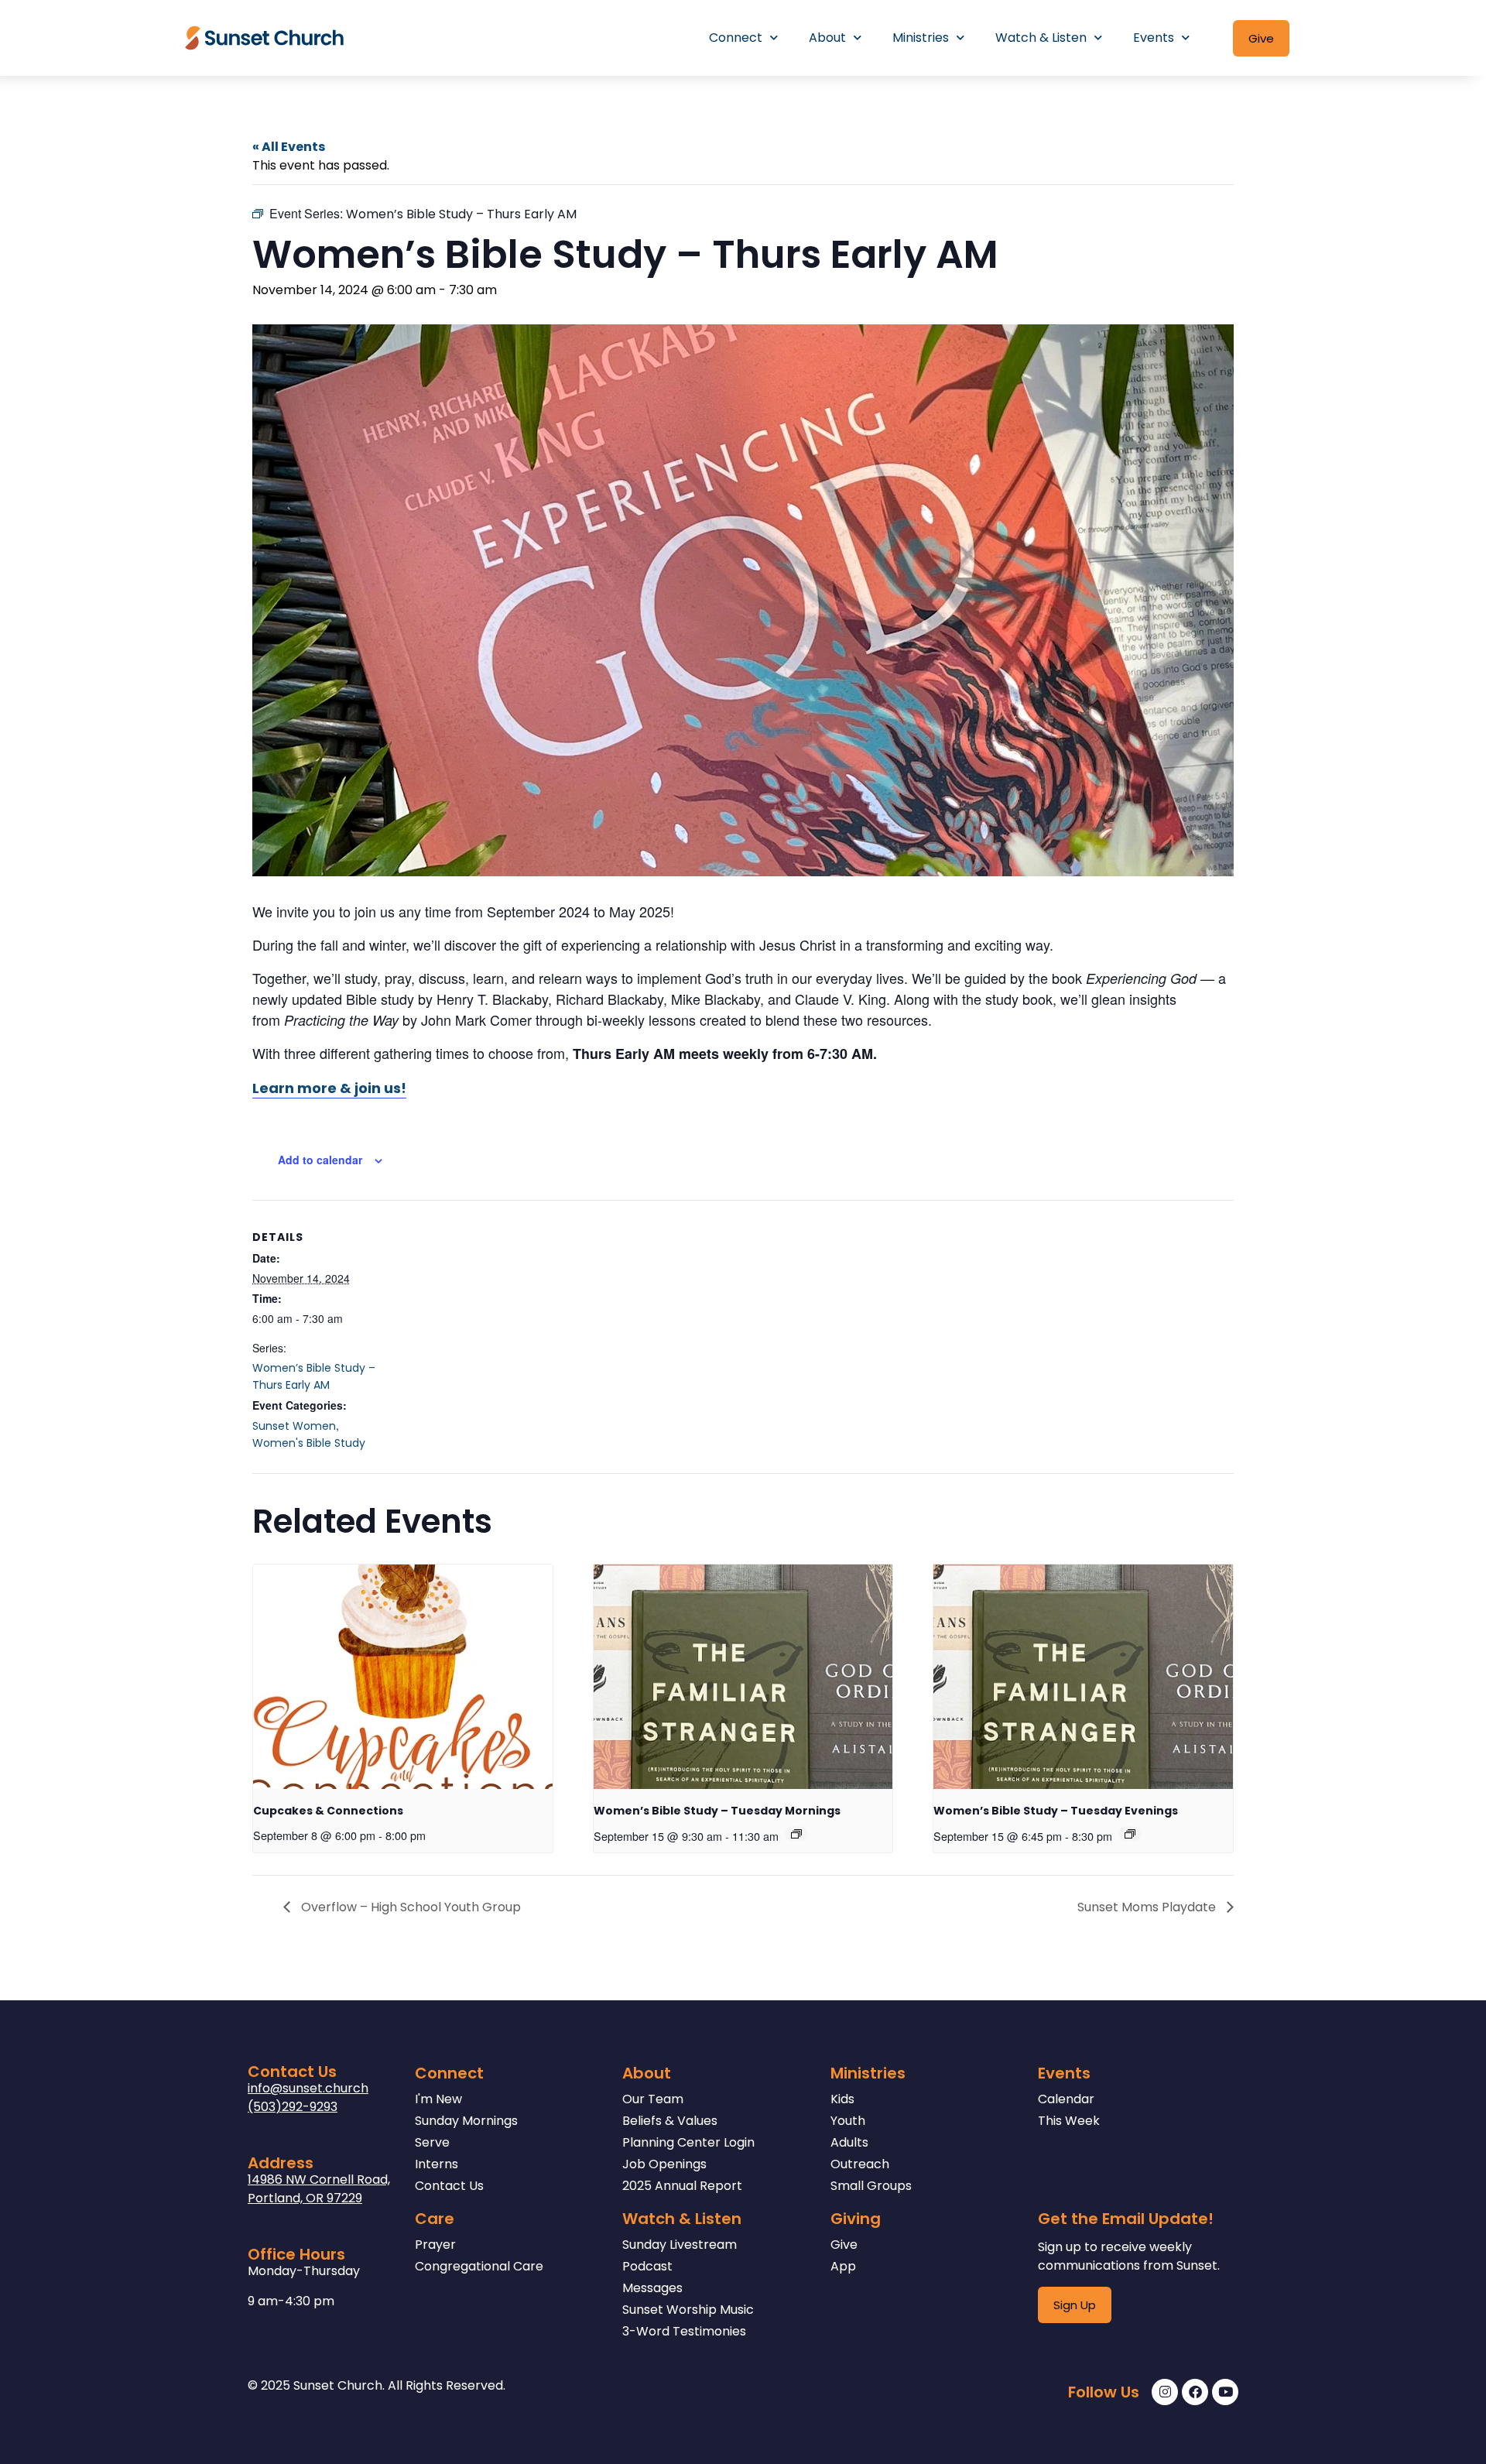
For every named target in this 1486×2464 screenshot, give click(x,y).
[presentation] (403, 1677)
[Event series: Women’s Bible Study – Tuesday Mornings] (796, 1834)
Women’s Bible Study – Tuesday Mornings (717, 1811)
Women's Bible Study (309, 1443)
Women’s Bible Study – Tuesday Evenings (1056, 1811)
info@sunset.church (308, 2088)
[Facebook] (1195, 2392)
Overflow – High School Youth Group (409, 1907)
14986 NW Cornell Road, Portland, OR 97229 (319, 2189)
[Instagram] (1165, 2392)
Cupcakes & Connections (328, 1811)
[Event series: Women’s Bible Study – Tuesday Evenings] (1130, 1834)
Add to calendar (320, 1160)
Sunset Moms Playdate (1148, 1907)
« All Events (289, 147)
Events (1154, 38)
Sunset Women (294, 1426)
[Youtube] (1225, 2392)
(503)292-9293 (293, 2107)
